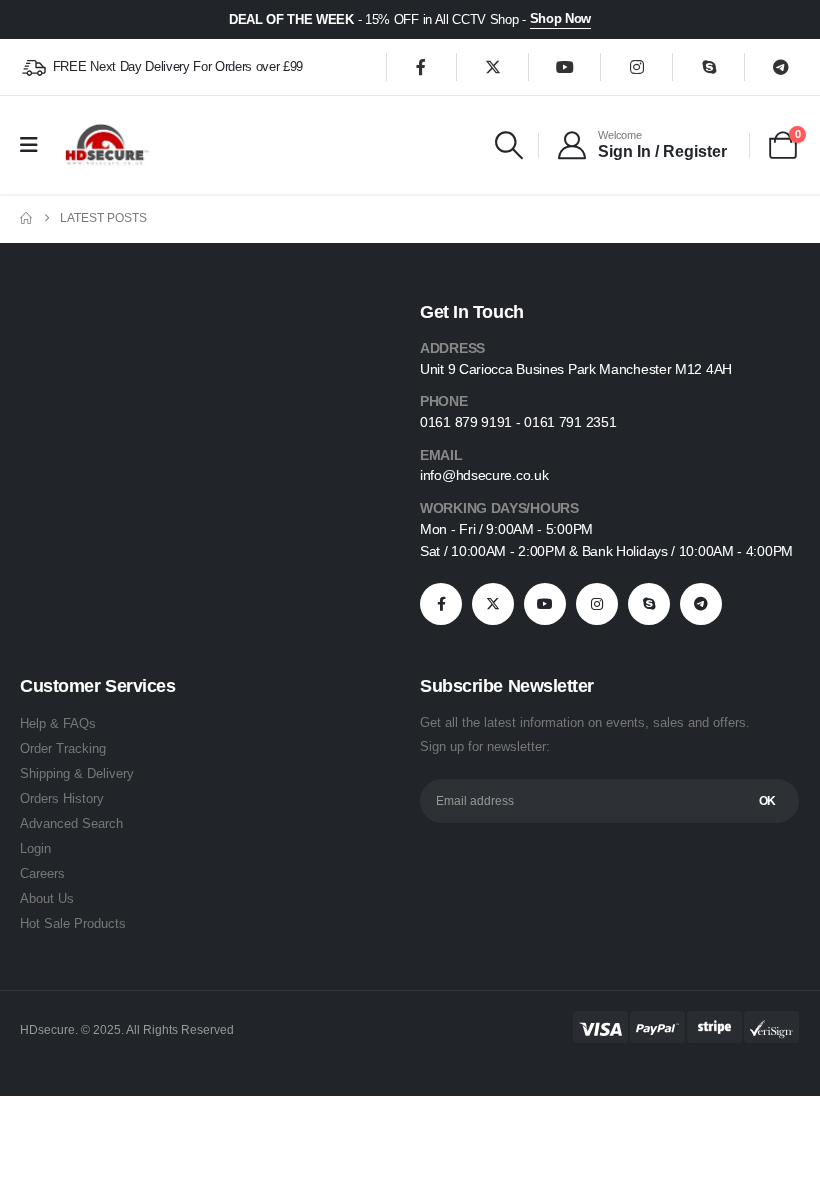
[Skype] (709, 67)
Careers (42, 873)
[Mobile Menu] (35, 145)
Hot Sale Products (73, 923)
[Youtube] (565, 67)
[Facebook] (421, 67)
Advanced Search (71, 823)
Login (35, 848)
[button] (509, 145)
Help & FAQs (58, 723)
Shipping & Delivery (77, 773)
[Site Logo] (105, 145)
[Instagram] (637, 67)
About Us (47, 898)
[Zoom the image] (84, 446)
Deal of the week (291, 19)
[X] (493, 67)
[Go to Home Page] (26, 218)
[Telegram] (781, 67)
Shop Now (560, 18)
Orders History (62, 798)
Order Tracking (63, 748)
